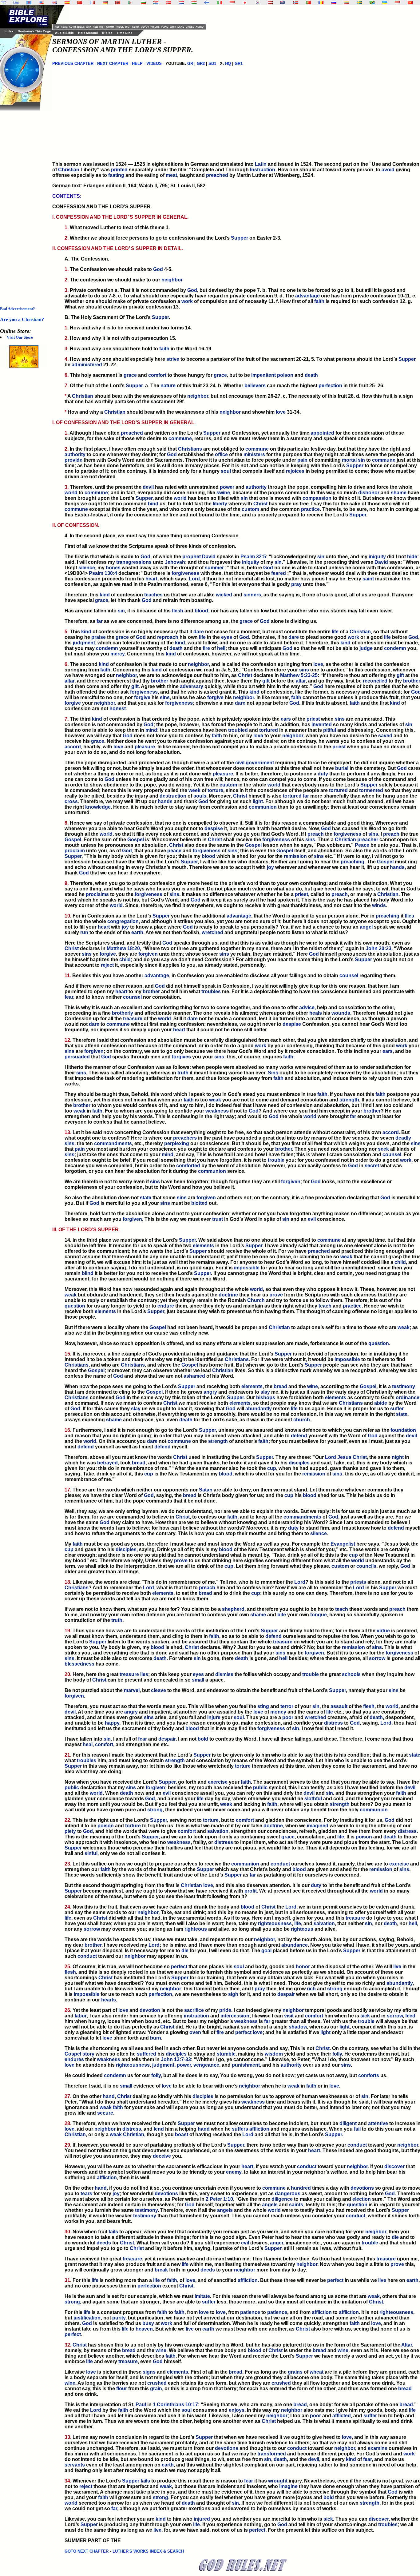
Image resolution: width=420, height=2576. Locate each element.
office (221, 454)
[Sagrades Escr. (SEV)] (67, 3)
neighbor (172, 280)
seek (383, 1149)
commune (180, 438)
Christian (69, 170)
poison (285, 375)
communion (263, 807)
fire (206, 648)
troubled (238, 730)
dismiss (224, 1674)
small (198, 1680)
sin (361, 460)
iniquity (377, 557)
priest (313, 719)
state (146, 1198)
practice (310, 509)
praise (99, 637)
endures (74, 2059)
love (281, 412)
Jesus (344, 1457)
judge (366, 648)
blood (201, 611)
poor (288, 1717)
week (194, 790)
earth (137, 932)
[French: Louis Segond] (92, 3)
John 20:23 (378, 948)
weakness (217, 1111)
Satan (206, 1490)
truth (183, 1073)
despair (167, 1739)
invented (322, 725)
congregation (123, 921)
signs (149, 2372)
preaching (353, 862)
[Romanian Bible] (321, 3)
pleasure (145, 747)
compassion (317, 498)
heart (151, 579)
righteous (196, 1929)
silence (87, 568)
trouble (276, 1160)
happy (112, 1723)
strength (349, 1100)
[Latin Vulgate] (29, 3)
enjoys (237, 2410)
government (260, 763)
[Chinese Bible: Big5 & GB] (80, 3)
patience (250, 2312)
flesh (178, 611)
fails (113, 2232)
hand (109, 2096)
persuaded (77, 1057)
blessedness (79, 1664)
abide (381, 1403)
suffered (147, 2054)
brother (160, 681)
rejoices (295, 471)
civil (240, 763)
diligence (282, 2199)
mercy (117, 654)
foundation (403, 1430)
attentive (378, 2123)
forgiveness (185, 573)
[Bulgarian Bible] (143, 3)
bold (203, 1739)
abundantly (259, 1409)
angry (210, 1392)
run (84, 932)
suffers (240, 2129)
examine (378, 2448)
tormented (371, 790)
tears (86, 2194)
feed (410, 2016)
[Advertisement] (25, 203)
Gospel (73, 840)
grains (295, 2372)
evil (312, 1219)
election (362, 2199)
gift (400, 675)
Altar (407, 2345)
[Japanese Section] (245, 3)
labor (81, 2016)
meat (171, 175)
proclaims (97, 894)
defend (299, 1436)
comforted (188, 1166)
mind (151, 730)
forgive (142, 697)
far (100, 621)
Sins (273, 1073)
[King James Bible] (54, 3)
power (227, 487)
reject (107, 965)
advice (307, 1007)
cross (71, 801)
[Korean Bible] (258, 3)
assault (339, 1706)
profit (251, 1891)
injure (214, 1717)
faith (319, 301)
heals (316, 1013)
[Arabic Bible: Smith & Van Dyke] (130, 3)
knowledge (98, 807)
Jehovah (175, 562)
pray (296, 584)
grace (130, 375)
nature (168, 386)
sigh (233, 1994)
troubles (211, 991)
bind (153, 504)
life (335, 632)
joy (270, 867)
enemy (234, 2172)
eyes (227, 637)
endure (166, 1306)
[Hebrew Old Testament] (3, 3)
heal (88, 1744)
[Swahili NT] (372, 3)
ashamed (194, 1376)
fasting (116, 175)
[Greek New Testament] (16, 3)
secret (372, 1166)
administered (87, 365)
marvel (132, 1690)
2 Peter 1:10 (219, 2199)
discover (394, 2166)
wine (313, 1386)
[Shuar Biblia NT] (347, 3)
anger (277, 2243)
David (209, 557)
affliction (259, 2129)
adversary (192, 686)
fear (69, 997)
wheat (317, 2372)
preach (316, 834)
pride (225, 2010)
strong (155, 1810)
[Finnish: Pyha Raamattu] (207, 3)
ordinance (408, 1397)
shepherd (233, 1609)
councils (366, 1566)
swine (223, 493)
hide (412, 557)
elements (203, 1246)
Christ (260, 504)
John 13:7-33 (176, 2059)
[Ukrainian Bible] (385, 3)
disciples (299, 1463)
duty (323, 774)
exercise (218, 1782)
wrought (278, 2481)
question (75, 1306)
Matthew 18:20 (123, 948)
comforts (369, 2075)
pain (302, 460)
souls (200, 796)
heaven (144, 2329)
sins (304, 670)
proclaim (75, 851)
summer (214, 568)
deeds (104, 2243)
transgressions (134, 562)
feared (279, 573)
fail (357, 2129)
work (187, 301)
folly (337, 2054)
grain (156, 2389)
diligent (348, 2123)
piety (70, 1831)
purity (119, 2318)
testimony (404, 1386)
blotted (199, 1203)
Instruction (263, 170)
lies (144, 1674)
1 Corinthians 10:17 (175, 2405)
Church (256, 1300)
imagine (288, 2486)
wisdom (274, 2054)
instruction (196, 2016)
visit (289, 2016)
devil (148, 487)
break (161, 2270)
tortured (269, 730)
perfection (330, 386)
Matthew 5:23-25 (299, 675)
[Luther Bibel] (105, 3)
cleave (158, 1690)
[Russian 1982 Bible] (334, 3)
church (302, 1420)
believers (255, 386)
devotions (362, 2188)
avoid (388, 170)
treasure (133, 1019)
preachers (185, 1138)
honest (118, 709)
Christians (190, 449)
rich (311, 1989)
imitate (202, 2296)
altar (69, 681)
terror (287, 1706)
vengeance (206, 2065)
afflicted (342, 2416)
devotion (150, 2010)
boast (182, 2134)
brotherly (123, 1013)
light (258, 801)
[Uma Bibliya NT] (397, 3)
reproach (168, 637)
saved (385, 736)
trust (218, 1219)
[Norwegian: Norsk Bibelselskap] (296, 3)
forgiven (148, 954)
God (158, 269)
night (398, 1457)
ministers (254, 454)
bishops (266, 1397)
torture (215, 790)
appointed (322, 433)
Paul (141, 2405)
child (125, 960)
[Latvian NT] (270, 3)
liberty (220, 504)
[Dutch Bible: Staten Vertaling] (181, 3)
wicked (224, 595)
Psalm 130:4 (103, 573)
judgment (84, 643)
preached (217, 175)
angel (366, 927)
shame (399, 493)
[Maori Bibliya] (283, 3)
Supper (240, 238)
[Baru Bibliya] (232, 3)
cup (272, 1468)
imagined (318, 1826)
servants (75, 2465)
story (88, 2054)
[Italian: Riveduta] (220, 3)
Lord (194, 579)
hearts (109, 2000)
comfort (157, 375)
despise (214, 828)
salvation (218, 1831)
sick (365, 2016)
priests (358, 1582)
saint (368, 579)
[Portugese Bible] (308, 3)
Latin (261, 164)
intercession (235, 2016)
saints (296, 2205)
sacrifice (194, 2010)
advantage (307, 296)
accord (73, 747)
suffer (397, 1409)
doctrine (228, 1295)
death (311, 375)
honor (303, 1967)
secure (105, 2113)
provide (73, 460)
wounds (341, 1013)
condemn (107, 648)
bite (282, 1615)
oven (195, 2032)
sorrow (377, 1658)
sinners (252, 595)
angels (270, 2205)
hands (165, 801)
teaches (153, 595)
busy (148, 2323)
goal (266, 1951)
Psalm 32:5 (253, 557)
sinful (91, 1853)
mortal (349, 460)
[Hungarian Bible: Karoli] (194, 3)
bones (113, 568)
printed (119, 170)
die (185, 1951)
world (71, 493)
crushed (157, 2383)
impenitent (263, 375)
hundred (301, 2188)
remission (295, 856)
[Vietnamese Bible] (410, 3)
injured (202, 2519)
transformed (272, 2454)
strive (173, 359)
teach (325, 1306)
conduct (280, 1864)
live (397, 1967)
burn (156, 2038)
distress (333, 1723)
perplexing (177, 1143)
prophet (192, 557)
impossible (247, 1268)
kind (105, 595)
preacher (368, 840)
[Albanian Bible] (118, 3)
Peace (362, 845)
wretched (212, 932)
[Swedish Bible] (359, 3)
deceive (162, 2156)
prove (276, 1295)
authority (75, 454)
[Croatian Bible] (156, 3)
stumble (226, 2054)
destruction (173, 796)
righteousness (275, 1923)
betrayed (107, 1463)
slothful (313, 1799)
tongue (319, 1615)
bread (280, 1386)
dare (199, 632)
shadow (298, 2027)
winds (379, 905)
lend (159, 2129)
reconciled (375, 681)
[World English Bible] (42, 3)
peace (174, 851)
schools (351, 1674)
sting (263, 1706)
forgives (181, 1057)
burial (342, 768)
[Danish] (168, 3)
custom (250, 509)
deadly (403, 1138)
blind (88, 1273)
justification (87, 2318)
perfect (179, 1967)
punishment (246, 2065)
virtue (383, 1631)
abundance (295, 1945)
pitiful (330, 730)
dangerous (288, 2194)
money (278, 1712)
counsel (349, 975)
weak (215, 1100)
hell (221, 648)
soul (226, 471)
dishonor (369, 493)
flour (122, 2389)
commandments (113, 1143)
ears (286, 719)
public (72, 1788)
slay (265, 1392)
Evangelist (343, 1544)
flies (409, 916)
